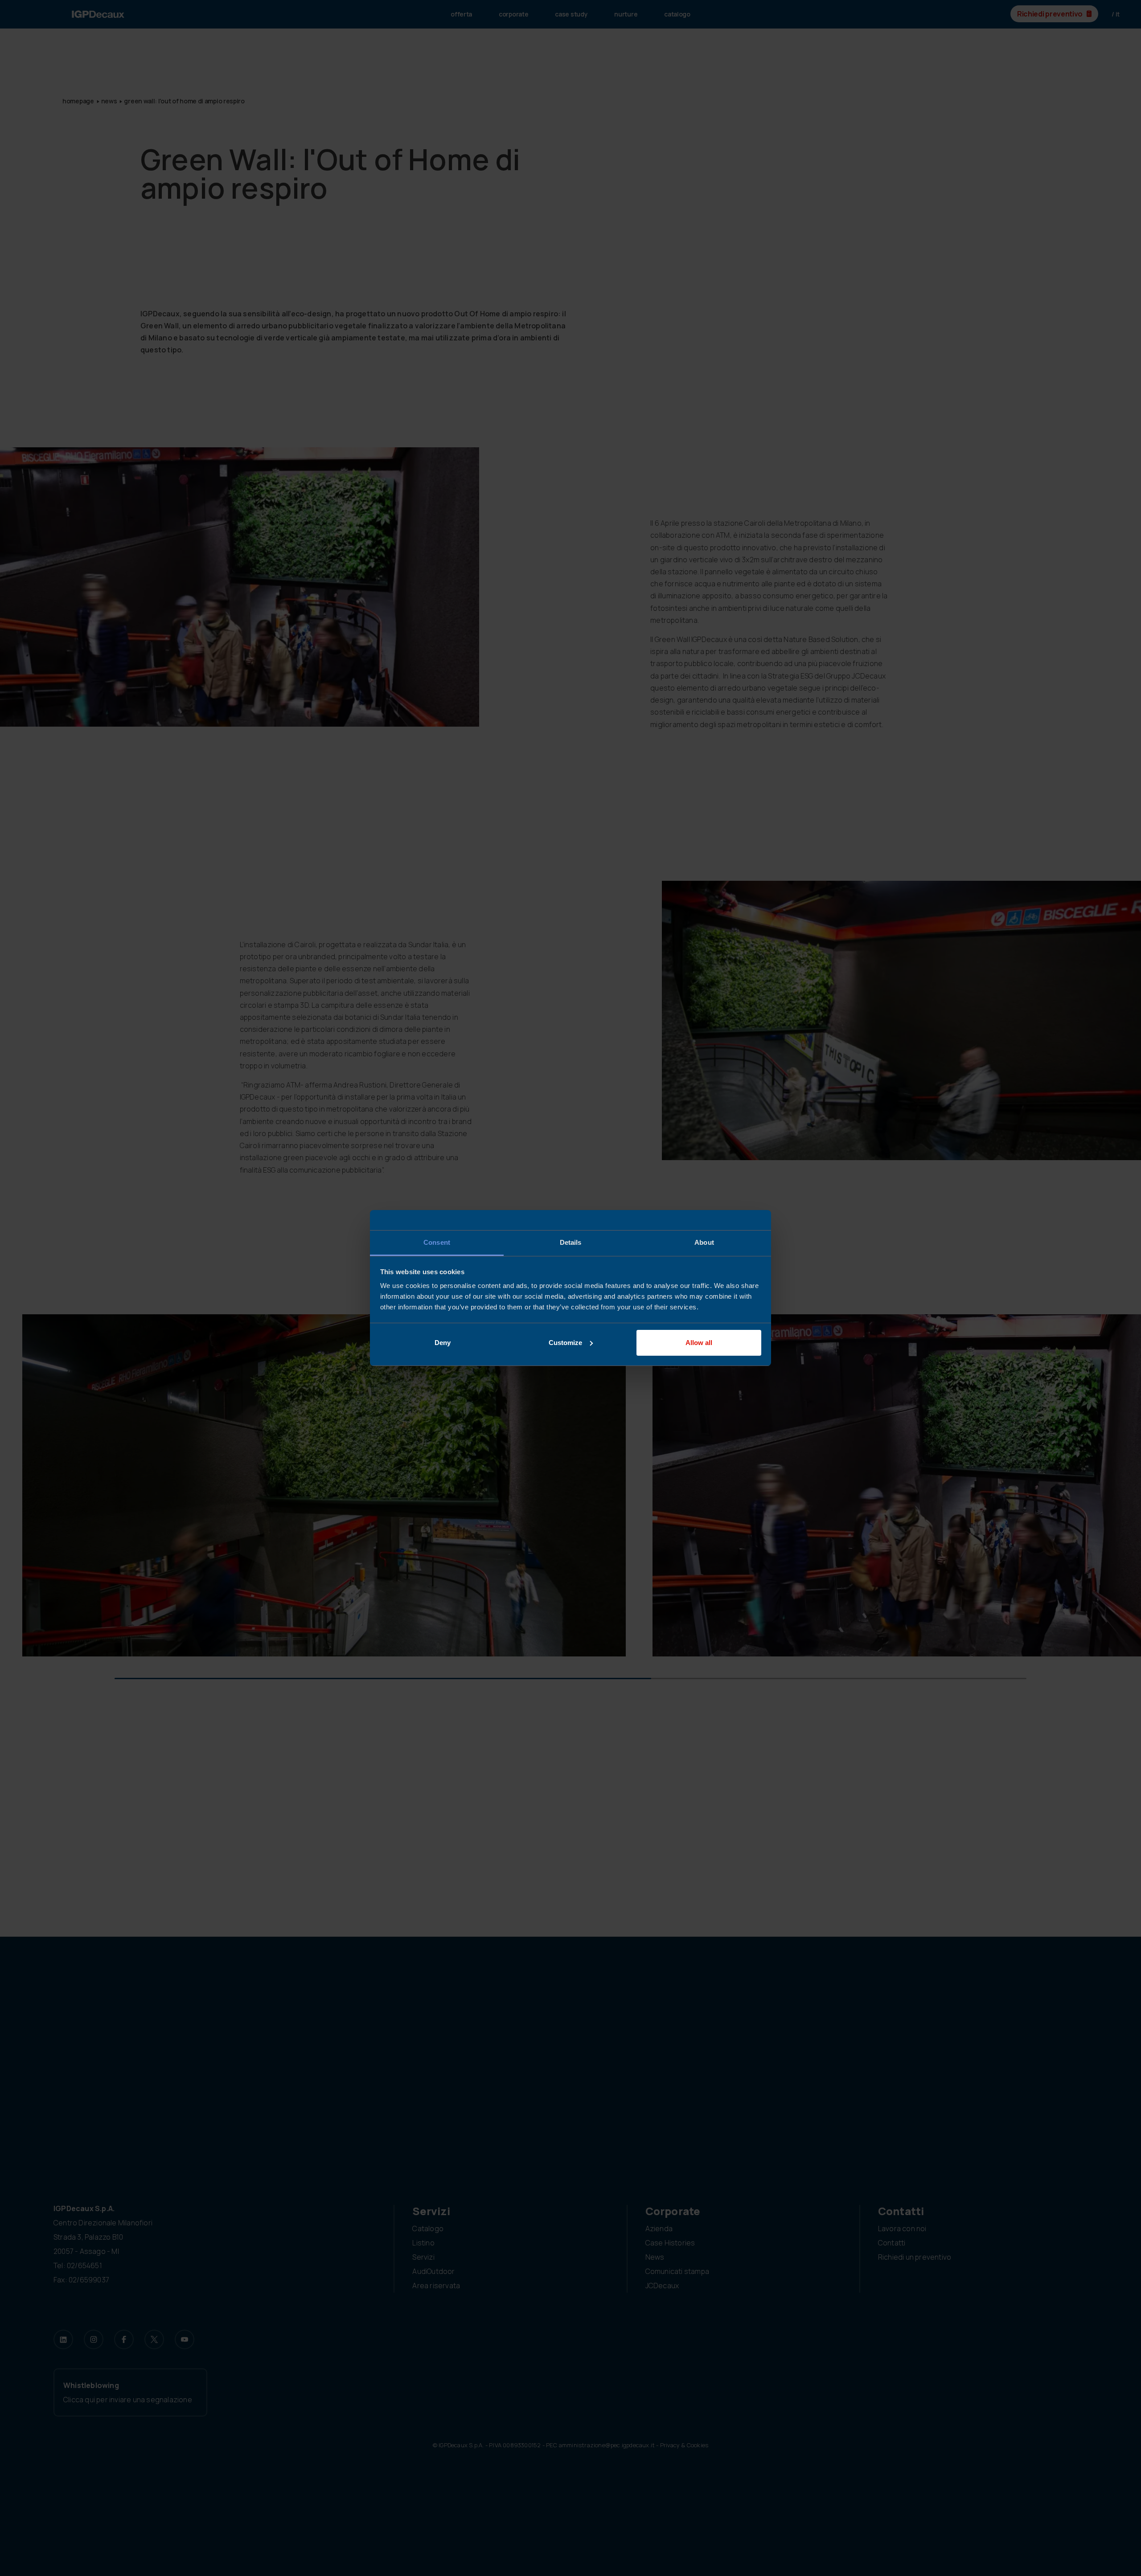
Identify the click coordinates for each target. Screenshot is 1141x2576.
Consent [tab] (437, 1242)
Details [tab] (571, 1242)
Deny (443, 1343)
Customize (565, 1343)
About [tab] (704, 1242)
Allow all (699, 1343)
